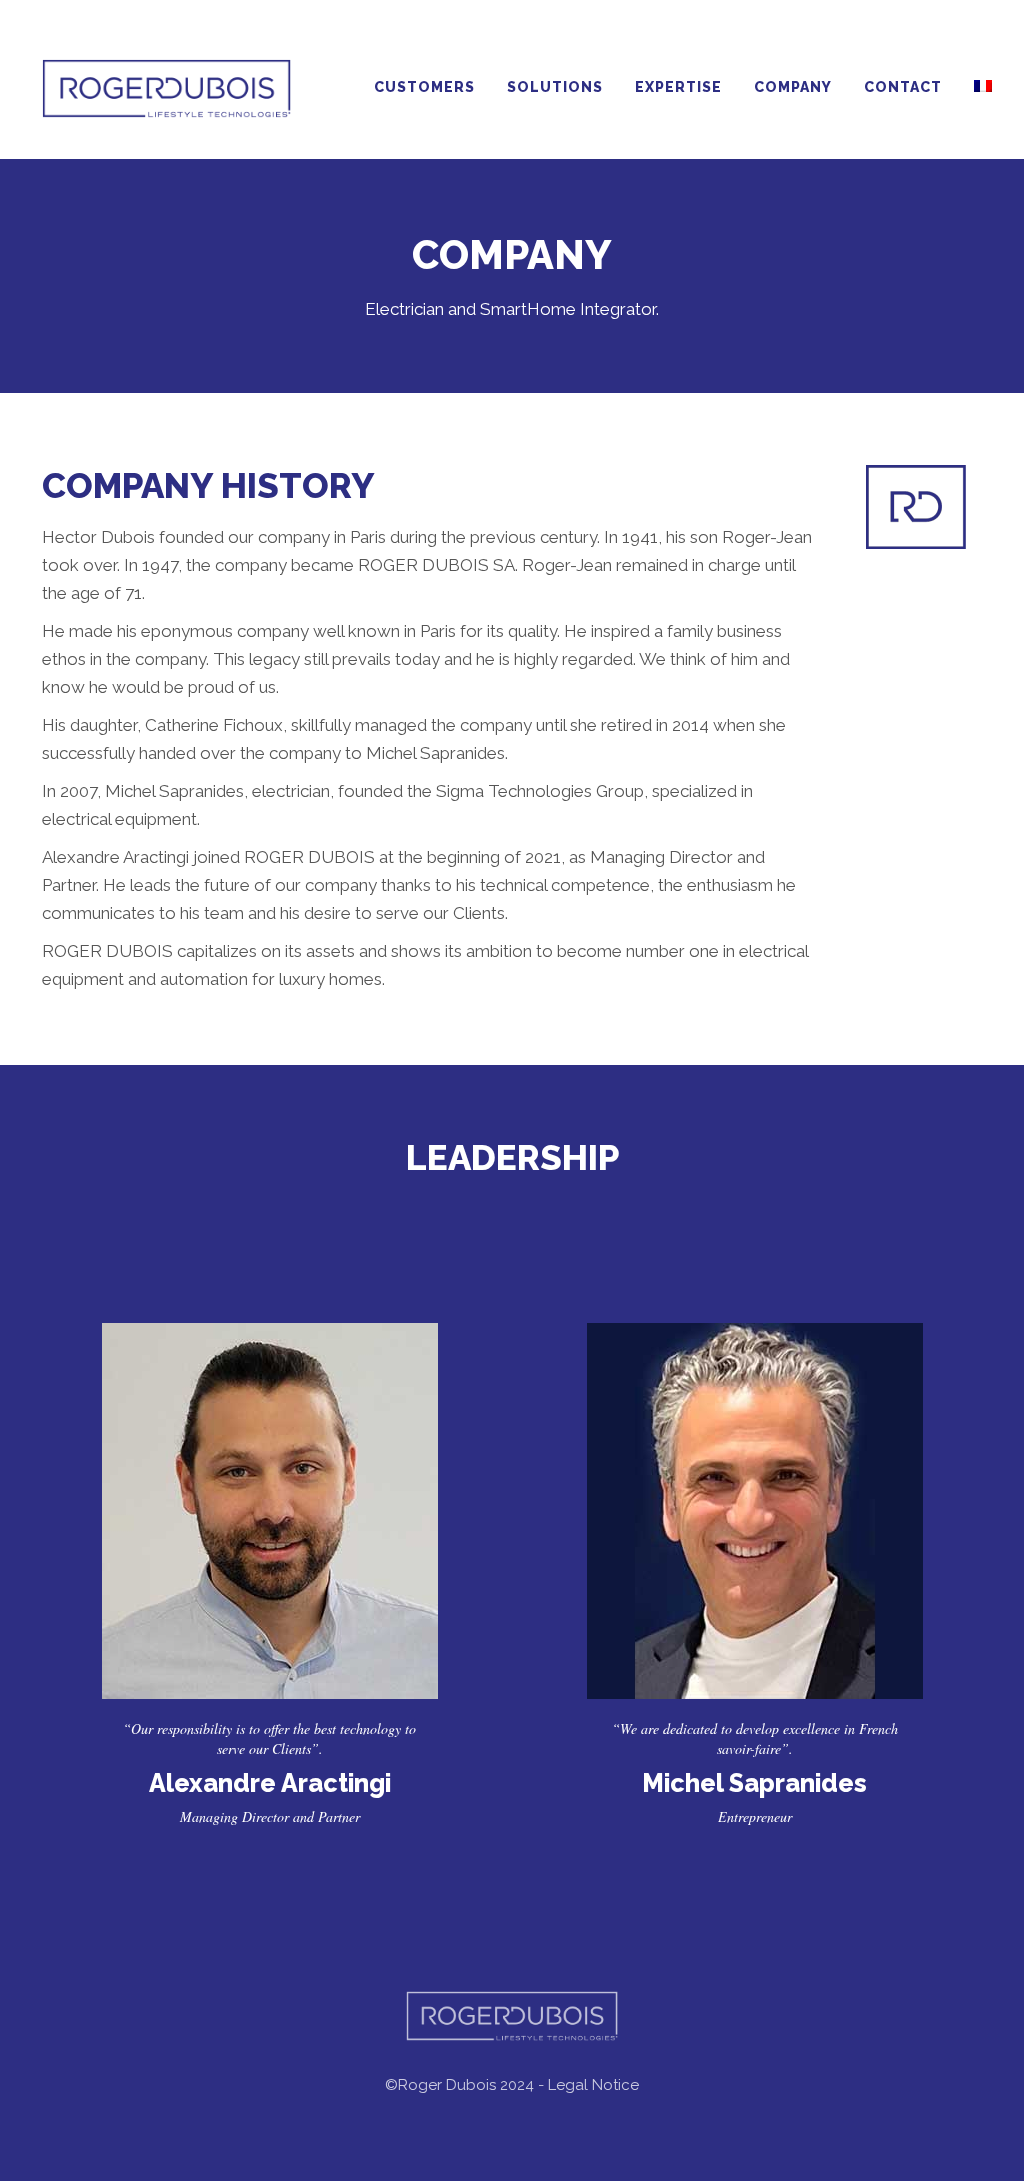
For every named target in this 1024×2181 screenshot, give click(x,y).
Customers (424, 87)
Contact (903, 87)
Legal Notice (593, 2085)
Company (793, 87)
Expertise (678, 87)
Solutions (555, 87)
